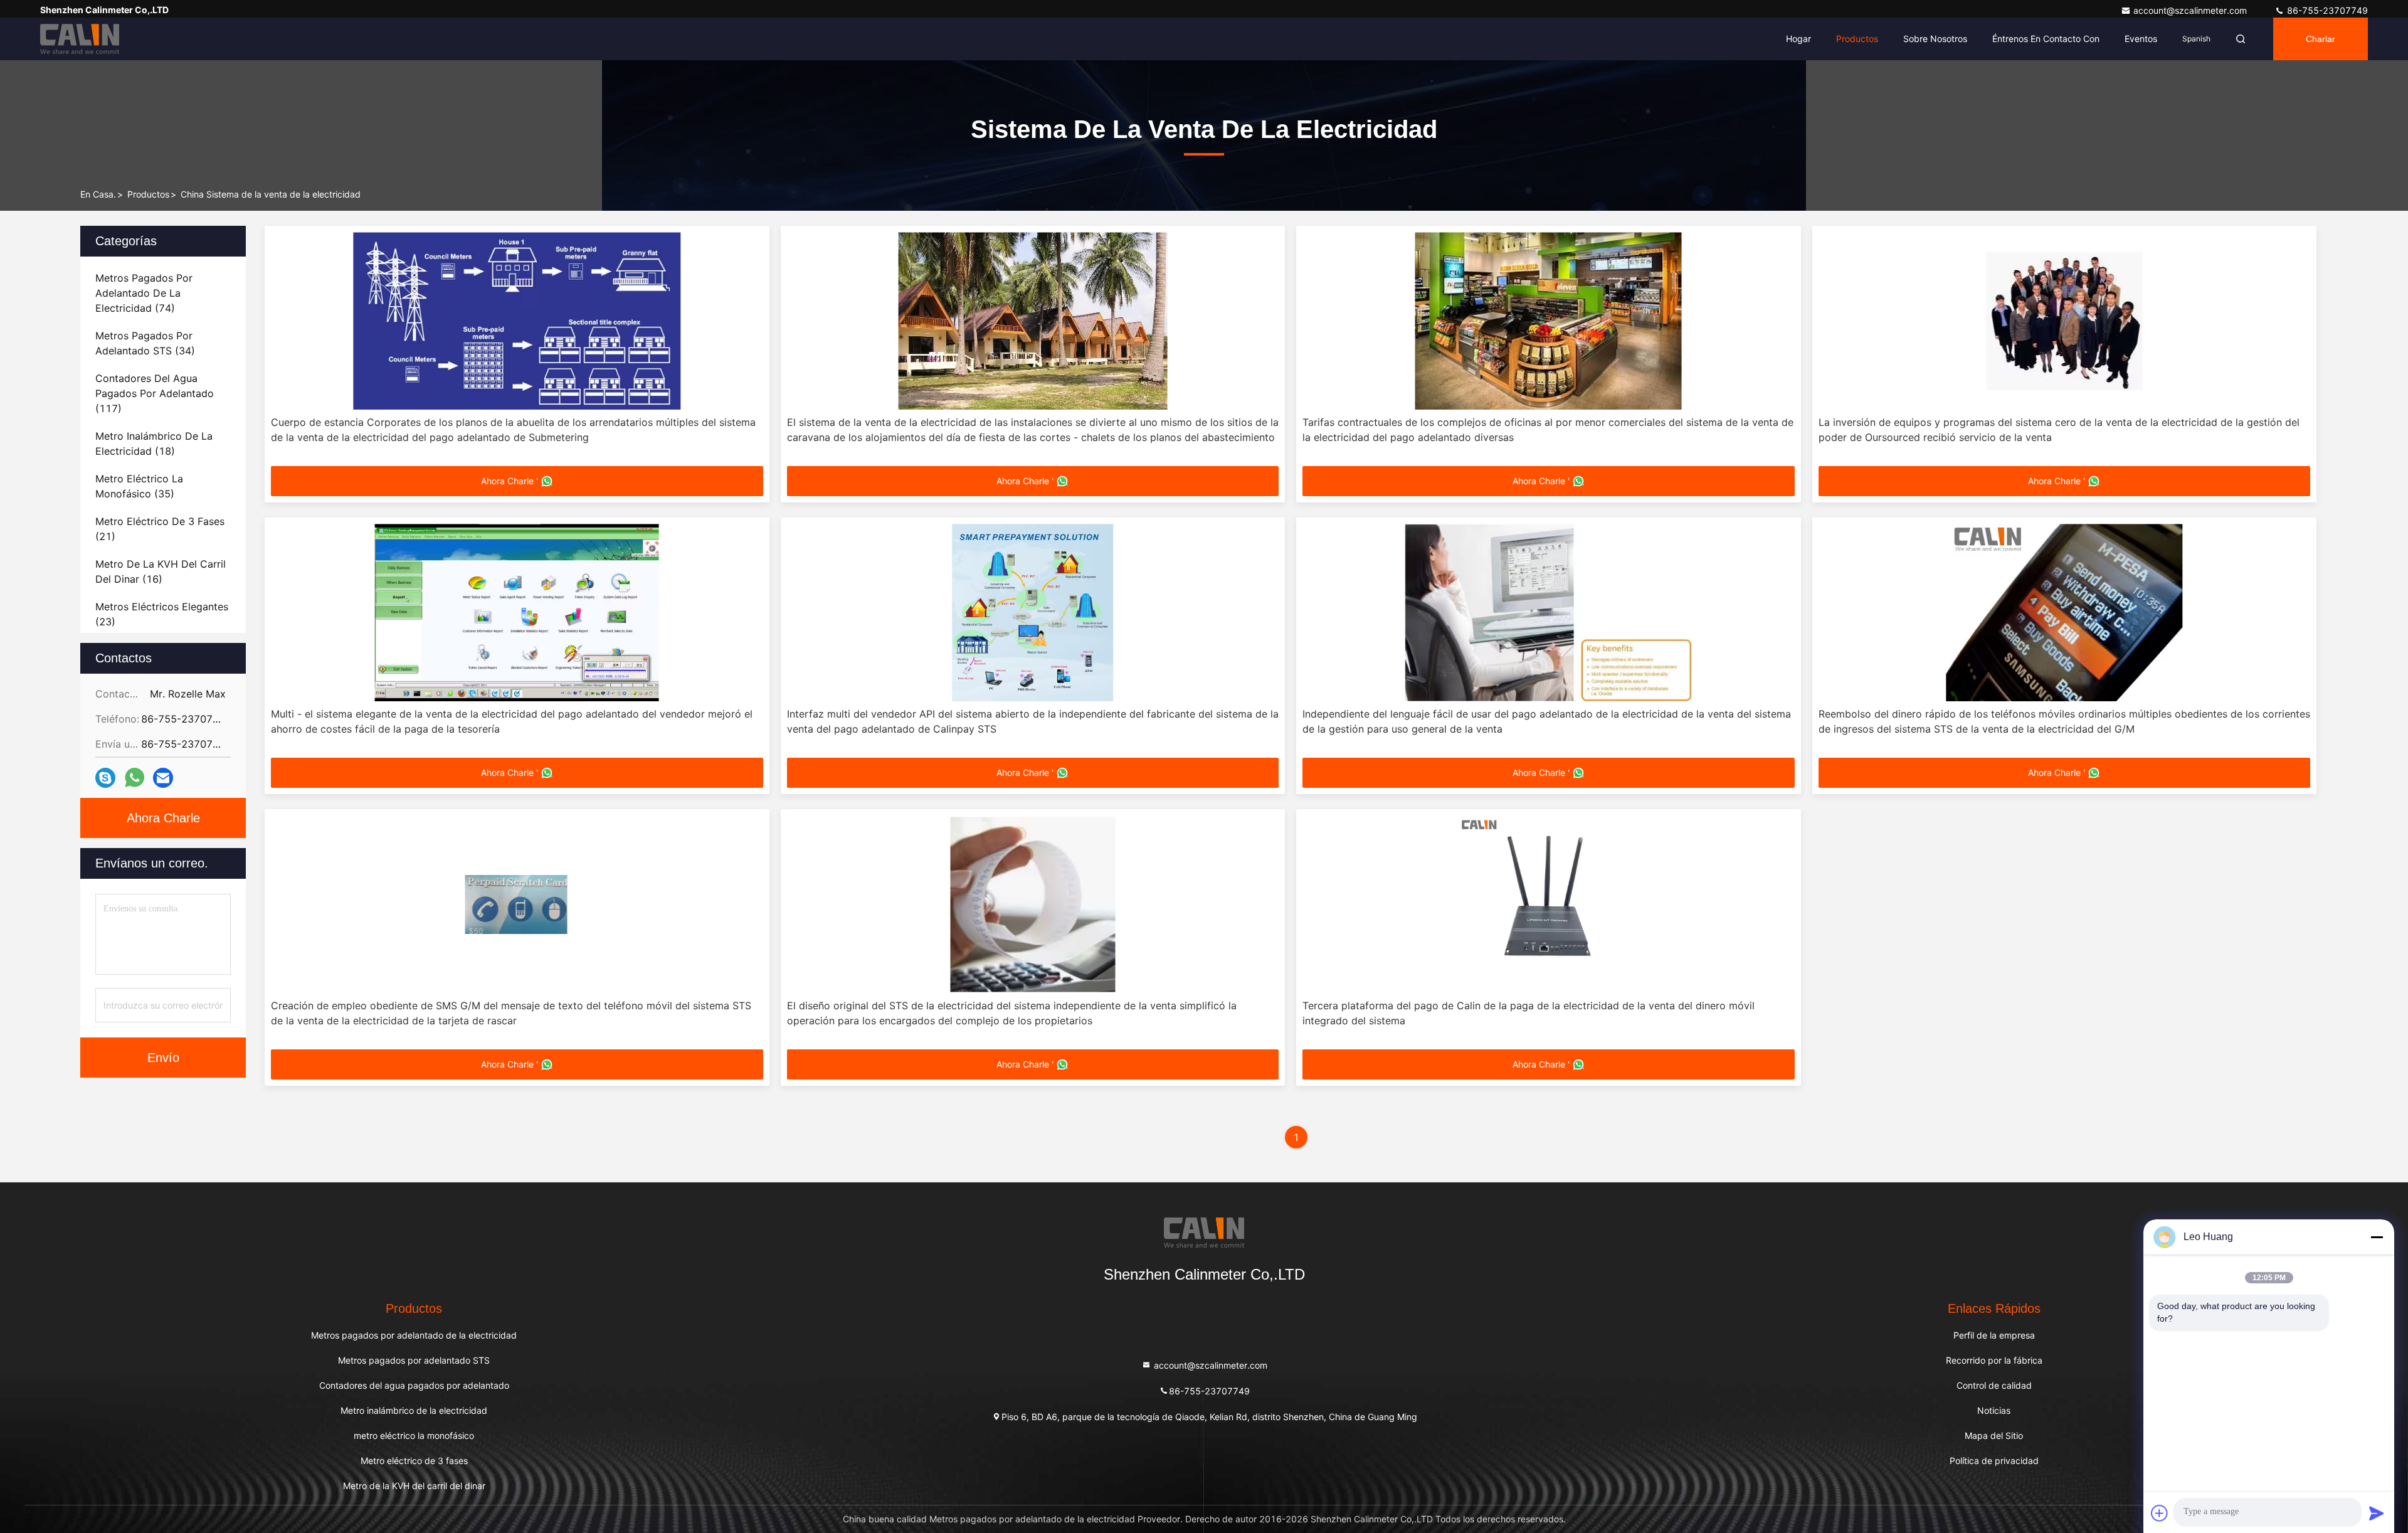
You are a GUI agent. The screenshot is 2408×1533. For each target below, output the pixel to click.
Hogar (1798, 39)
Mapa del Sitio (1994, 1435)
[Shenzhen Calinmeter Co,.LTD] (80, 39)
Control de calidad (1994, 1385)
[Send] (2377, 1513)
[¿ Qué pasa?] (105, 778)
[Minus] (2377, 1237)
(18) (154, 443)
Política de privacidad (1994, 1461)
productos (148, 194)
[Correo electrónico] (163, 778)
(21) (160, 529)
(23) (162, 614)
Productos (1857, 39)
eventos (2141, 39)
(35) (139, 486)
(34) (145, 343)
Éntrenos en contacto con (2046, 39)
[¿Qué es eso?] (135, 778)
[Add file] (2160, 1513)
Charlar (2321, 39)
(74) (144, 293)
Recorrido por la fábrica (1994, 1360)
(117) (155, 393)
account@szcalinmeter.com (2191, 10)
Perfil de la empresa (1994, 1335)
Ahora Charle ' (510, 481)
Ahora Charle (163, 818)
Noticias (1994, 1410)
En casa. (98, 194)
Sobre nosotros (1935, 39)
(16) (161, 571)
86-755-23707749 (2326, 10)
